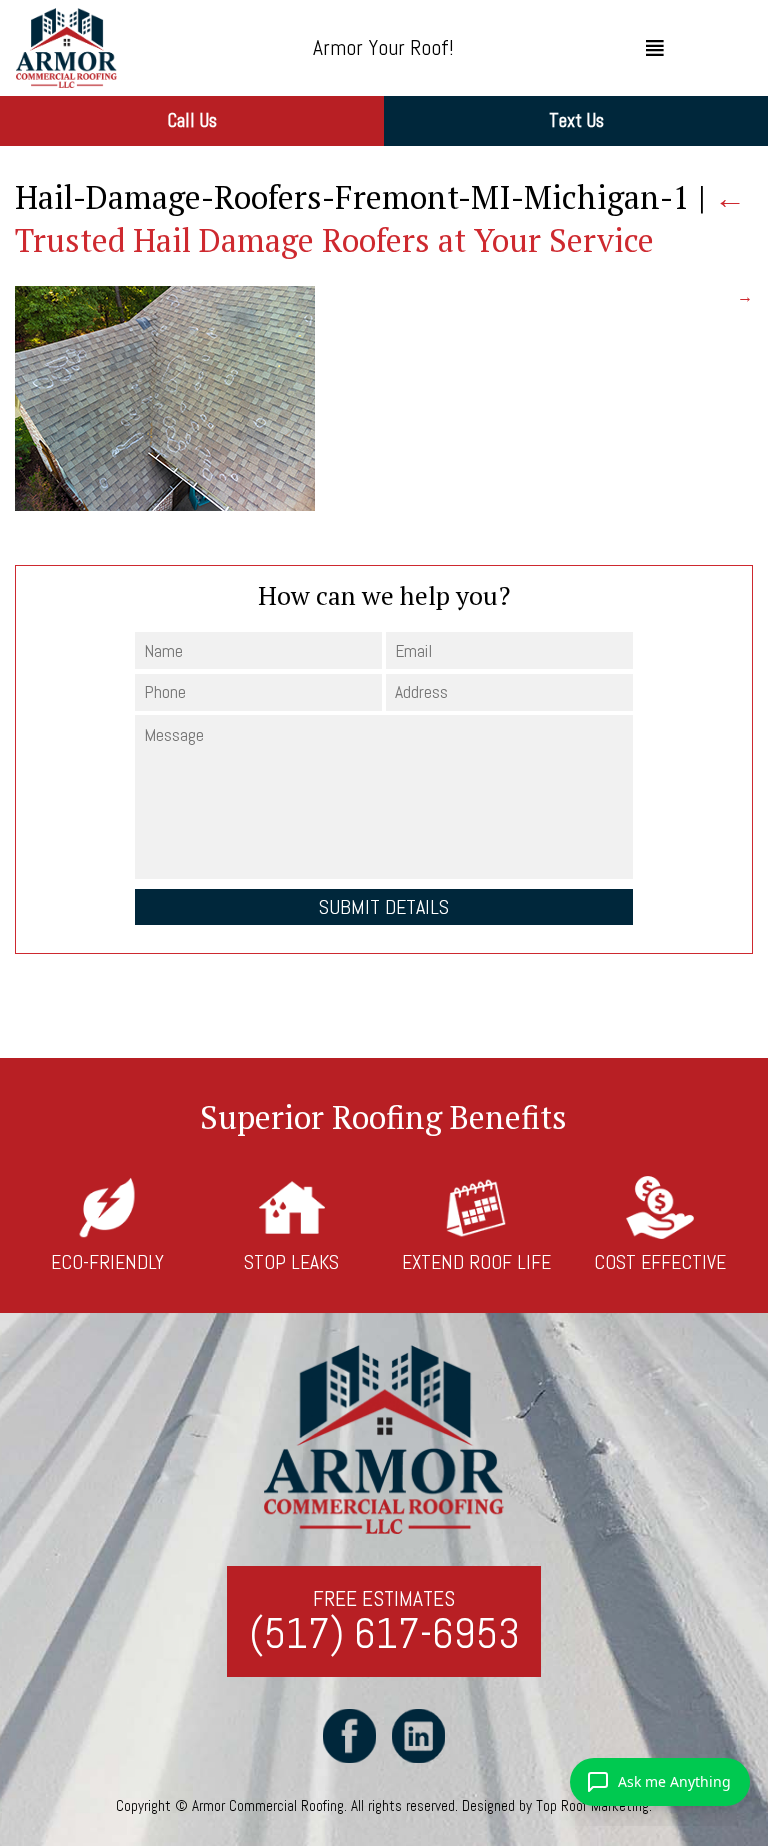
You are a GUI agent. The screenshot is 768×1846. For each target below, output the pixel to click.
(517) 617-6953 (384, 1634)
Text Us (576, 120)
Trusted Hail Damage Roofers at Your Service (380, 218)
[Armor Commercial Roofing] (115, 48)
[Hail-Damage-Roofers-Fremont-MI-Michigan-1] (165, 505)
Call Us (192, 120)
